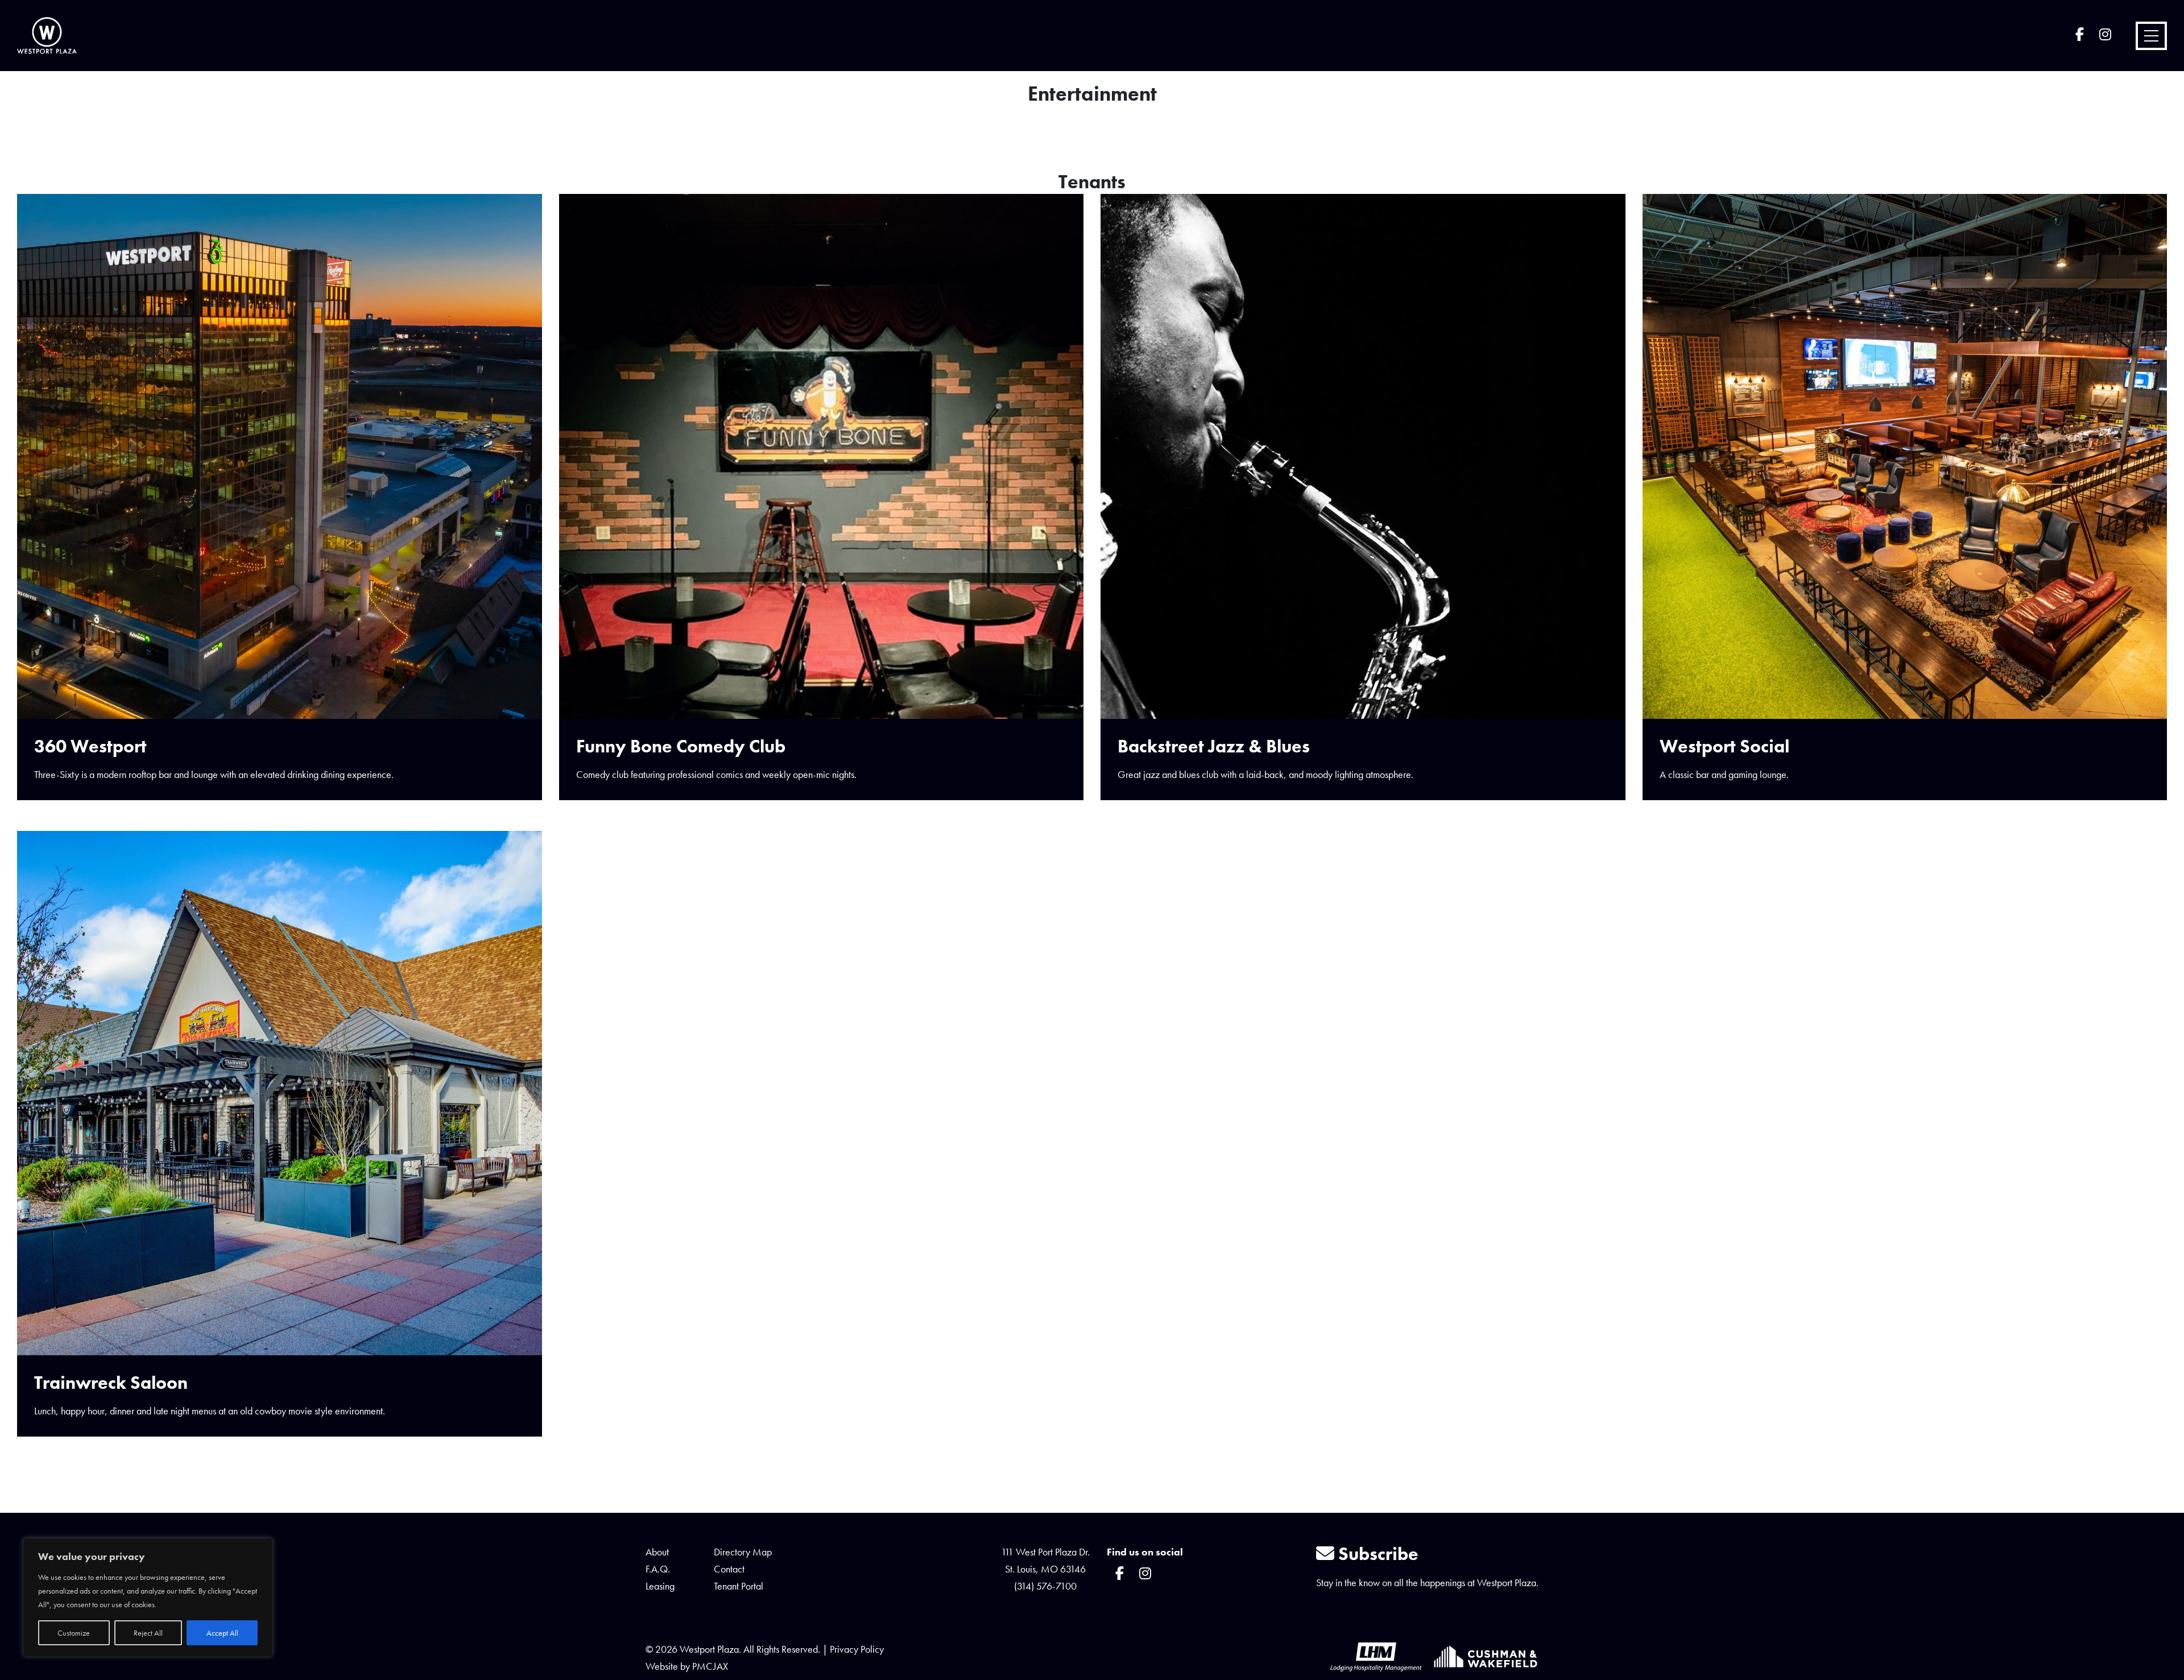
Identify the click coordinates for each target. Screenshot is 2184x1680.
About (657, 1552)
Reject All (148, 1633)
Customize (74, 1633)
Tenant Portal (739, 1586)
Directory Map (743, 1552)
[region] (148, 1598)
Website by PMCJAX (687, 1666)
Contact (729, 1569)
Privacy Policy (857, 1649)
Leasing (660, 1586)
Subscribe (1376, 1554)
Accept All (222, 1633)
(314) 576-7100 (1045, 1586)
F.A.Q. (658, 1569)
